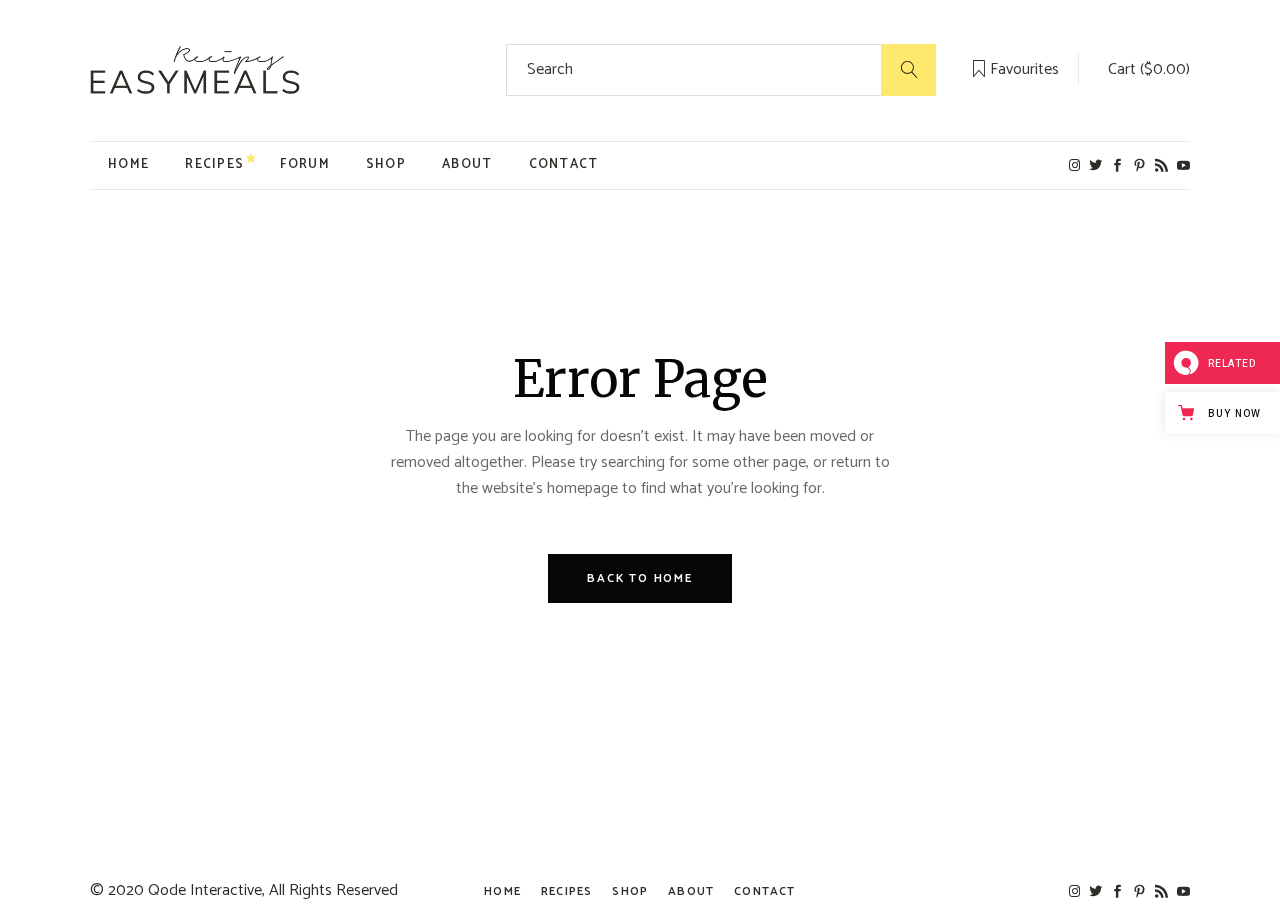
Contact (764, 891)
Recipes (566, 891)
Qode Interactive (205, 890)
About (691, 891)
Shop (630, 891)
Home (502, 891)
